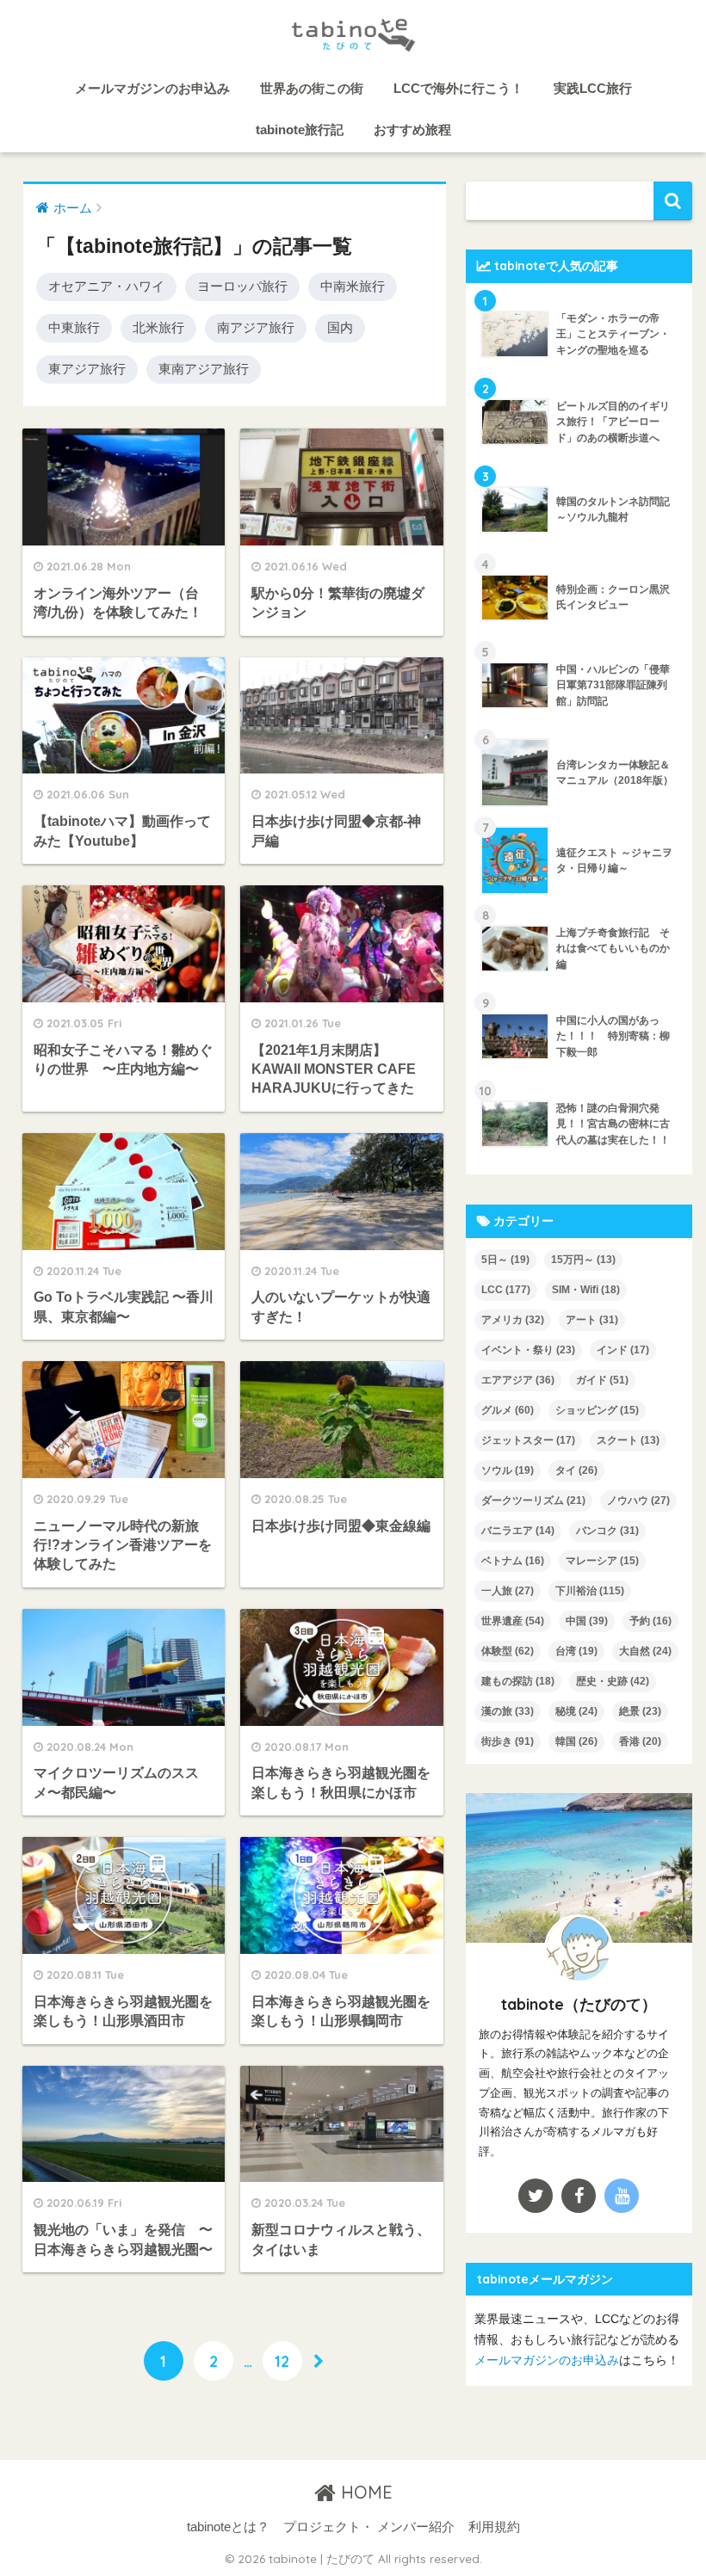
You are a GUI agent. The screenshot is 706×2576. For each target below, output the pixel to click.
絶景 (640, 1711)
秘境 (576, 1711)
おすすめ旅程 (412, 129)
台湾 (576, 1651)
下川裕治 (590, 1591)
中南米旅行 (353, 286)
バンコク (607, 1531)
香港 (640, 1741)
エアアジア (518, 1380)
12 (282, 2361)
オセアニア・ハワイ (106, 286)
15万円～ (583, 1260)
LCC (506, 1290)
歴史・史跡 (613, 1681)
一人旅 (508, 1591)
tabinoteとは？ (228, 2527)
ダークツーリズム (533, 1501)
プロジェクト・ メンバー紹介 (369, 2527)
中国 (587, 1621)
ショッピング (597, 1410)
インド (623, 1350)
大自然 (645, 1651)
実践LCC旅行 (593, 88)
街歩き (508, 1741)
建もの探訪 (518, 1681)
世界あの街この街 (312, 88)
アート (592, 1320)
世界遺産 (513, 1621)
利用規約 (494, 2527)
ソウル (508, 1470)
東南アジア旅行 (204, 369)
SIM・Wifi (586, 1290)
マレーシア (602, 1561)
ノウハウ (638, 1501)
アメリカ (513, 1320)
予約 (650, 1621)
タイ (576, 1470)
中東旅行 (74, 327)
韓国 (576, 1741)
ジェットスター (528, 1440)
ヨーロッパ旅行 (242, 286)
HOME (364, 2492)
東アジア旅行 (87, 369)
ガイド (602, 1380)
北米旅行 (158, 327)
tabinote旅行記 (300, 129)
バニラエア (518, 1531)
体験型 (508, 1651)
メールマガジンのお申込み (152, 88)
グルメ (508, 1410)
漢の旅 (508, 1711)
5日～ (505, 1260)
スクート (628, 1440)
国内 (340, 327)
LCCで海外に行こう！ (458, 88)
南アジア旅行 (256, 327)
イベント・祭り (528, 1350)
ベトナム (513, 1561)
